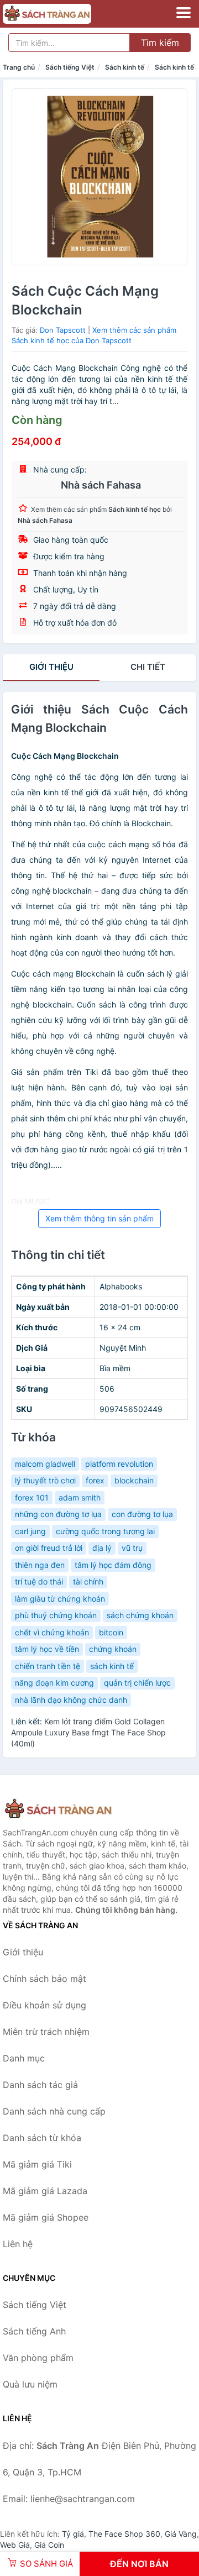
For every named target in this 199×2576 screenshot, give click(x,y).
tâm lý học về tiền (47, 1649)
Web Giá (15, 2545)
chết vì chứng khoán (52, 1632)
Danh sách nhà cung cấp (54, 2111)
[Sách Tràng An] (58, 1809)
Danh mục (24, 2058)
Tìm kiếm (160, 43)
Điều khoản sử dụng (44, 2005)
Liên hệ (18, 2244)
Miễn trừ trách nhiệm (46, 2032)
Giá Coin (49, 2545)
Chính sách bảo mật (44, 1979)
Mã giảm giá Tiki (37, 2164)
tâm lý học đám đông (113, 1565)
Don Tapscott (63, 330)
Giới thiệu (51, 667)
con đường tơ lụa (142, 1514)
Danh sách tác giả (40, 2085)
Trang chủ (19, 67)
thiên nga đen (40, 1565)
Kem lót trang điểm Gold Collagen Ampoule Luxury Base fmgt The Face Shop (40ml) (88, 1732)
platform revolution (119, 1464)
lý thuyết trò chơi (45, 1480)
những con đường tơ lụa (58, 1514)
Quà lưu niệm (30, 2384)
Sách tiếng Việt (70, 67)
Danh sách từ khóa (42, 2138)
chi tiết (148, 667)
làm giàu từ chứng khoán (60, 1599)
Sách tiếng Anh (34, 2331)
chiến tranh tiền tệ (48, 1666)
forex (95, 1480)
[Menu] (184, 13)
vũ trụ (132, 1548)
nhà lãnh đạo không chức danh (71, 1700)
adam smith (80, 1497)
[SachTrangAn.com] (64, 14)
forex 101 (32, 1497)
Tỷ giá (73, 2534)
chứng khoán (113, 1649)
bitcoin (111, 1632)
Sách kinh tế (125, 67)
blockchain (134, 1480)
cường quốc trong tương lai (105, 1531)
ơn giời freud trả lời (49, 1548)
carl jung (30, 1531)
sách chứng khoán (140, 1615)
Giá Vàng (181, 2534)
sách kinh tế (112, 1666)
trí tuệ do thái (39, 1581)
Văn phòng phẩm (38, 2358)
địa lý (102, 1548)
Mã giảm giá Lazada (45, 2191)
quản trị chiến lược (137, 1683)
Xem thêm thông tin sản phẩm (99, 1218)
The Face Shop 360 (124, 2534)
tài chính (88, 1581)
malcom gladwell (45, 1464)
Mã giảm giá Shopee (46, 2217)
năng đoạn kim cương (54, 1683)
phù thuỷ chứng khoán (56, 1615)
